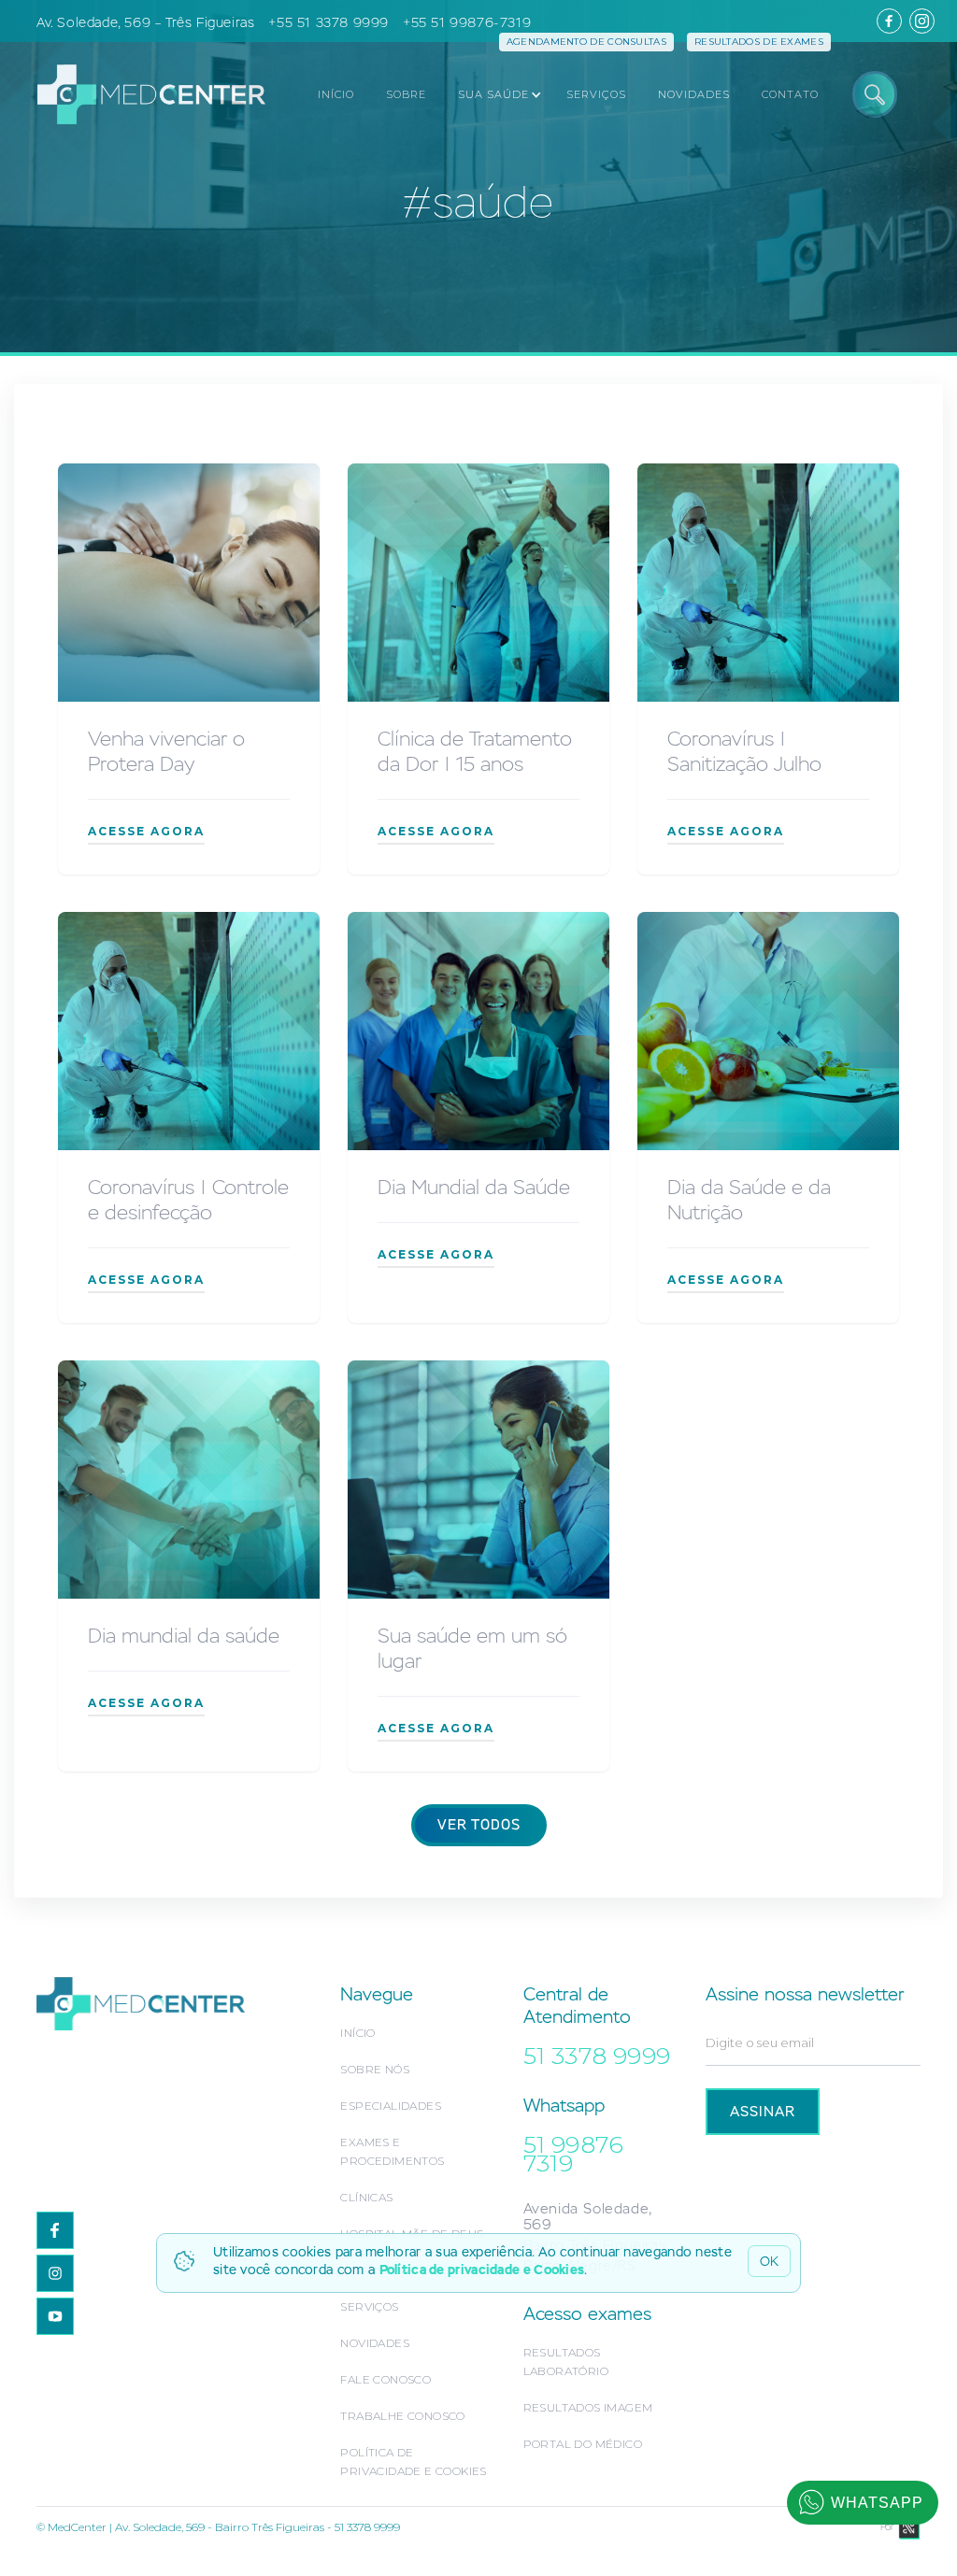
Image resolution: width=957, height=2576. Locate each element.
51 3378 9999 (597, 2056)
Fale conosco (386, 2379)
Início (357, 2033)
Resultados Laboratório (566, 2362)
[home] (142, 94)
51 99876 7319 (574, 2154)
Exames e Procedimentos (392, 2151)
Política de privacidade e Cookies (482, 2270)
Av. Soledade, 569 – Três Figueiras (145, 22)
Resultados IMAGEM (588, 2407)
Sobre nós (375, 2069)
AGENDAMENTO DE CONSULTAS (586, 42)
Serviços (369, 2306)
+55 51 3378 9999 (329, 22)
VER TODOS (479, 1825)
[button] (494, 94)
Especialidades (391, 2106)
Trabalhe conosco (402, 2416)
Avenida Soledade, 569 (587, 2216)
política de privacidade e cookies (413, 2462)
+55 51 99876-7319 (467, 22)
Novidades (375, 2343)
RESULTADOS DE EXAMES (759, 42)
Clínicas (366, 2197)
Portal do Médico (583, 2444)
